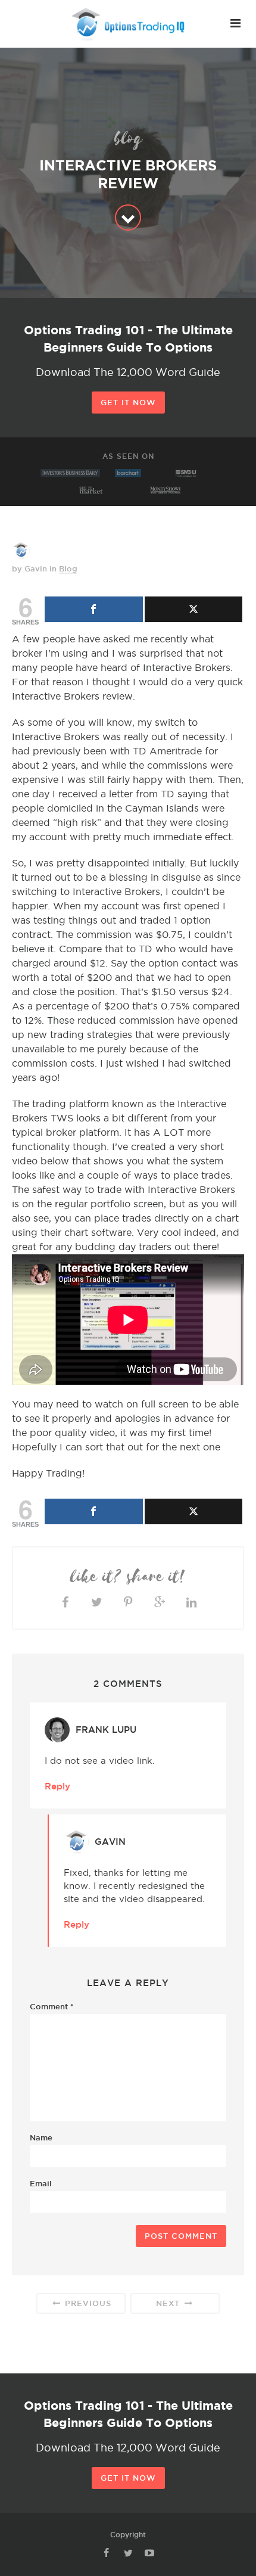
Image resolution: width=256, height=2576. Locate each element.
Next (169, 2303)
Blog (68, 568)
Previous (87, 2303)
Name (41, 2137)
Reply (57, 1786)
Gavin (110, 1842)
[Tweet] (194, 609)
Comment (52, 2006)
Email (41, 2183)
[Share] (94, 609)
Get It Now (128, 402)
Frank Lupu (106, 1730)
